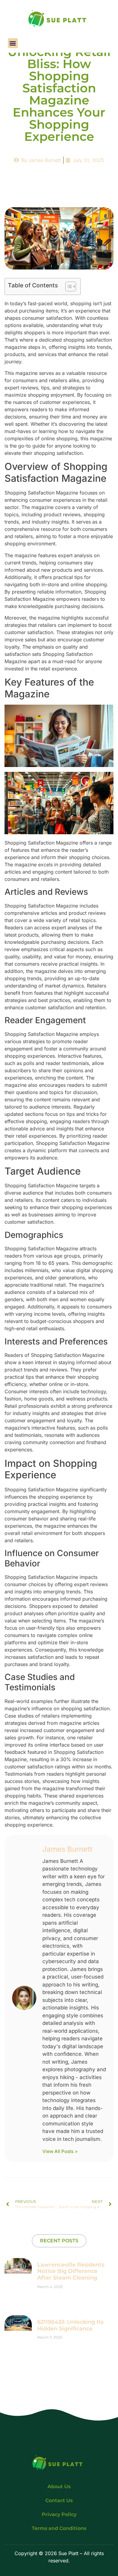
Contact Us (59, 2500)
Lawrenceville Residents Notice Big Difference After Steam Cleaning (71, 2271)
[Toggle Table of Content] (68, 286)
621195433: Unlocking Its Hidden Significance (70, 2325)
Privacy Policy (59, 2514)
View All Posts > (60, 2151)
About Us (59, 2487)
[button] (13, 43)
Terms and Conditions (59, 2528)
